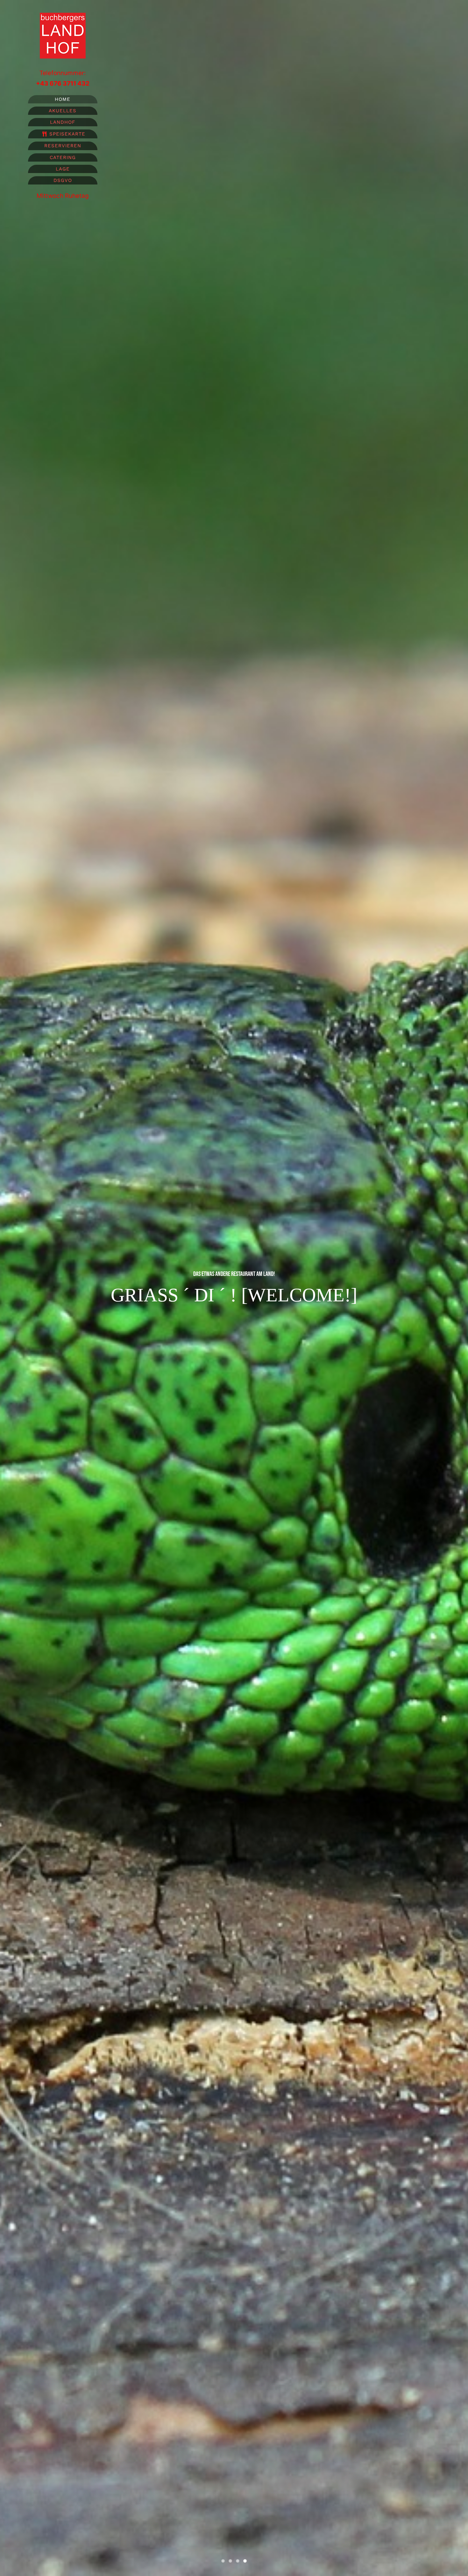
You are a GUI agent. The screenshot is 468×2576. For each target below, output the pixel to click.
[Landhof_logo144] (63, 16)
